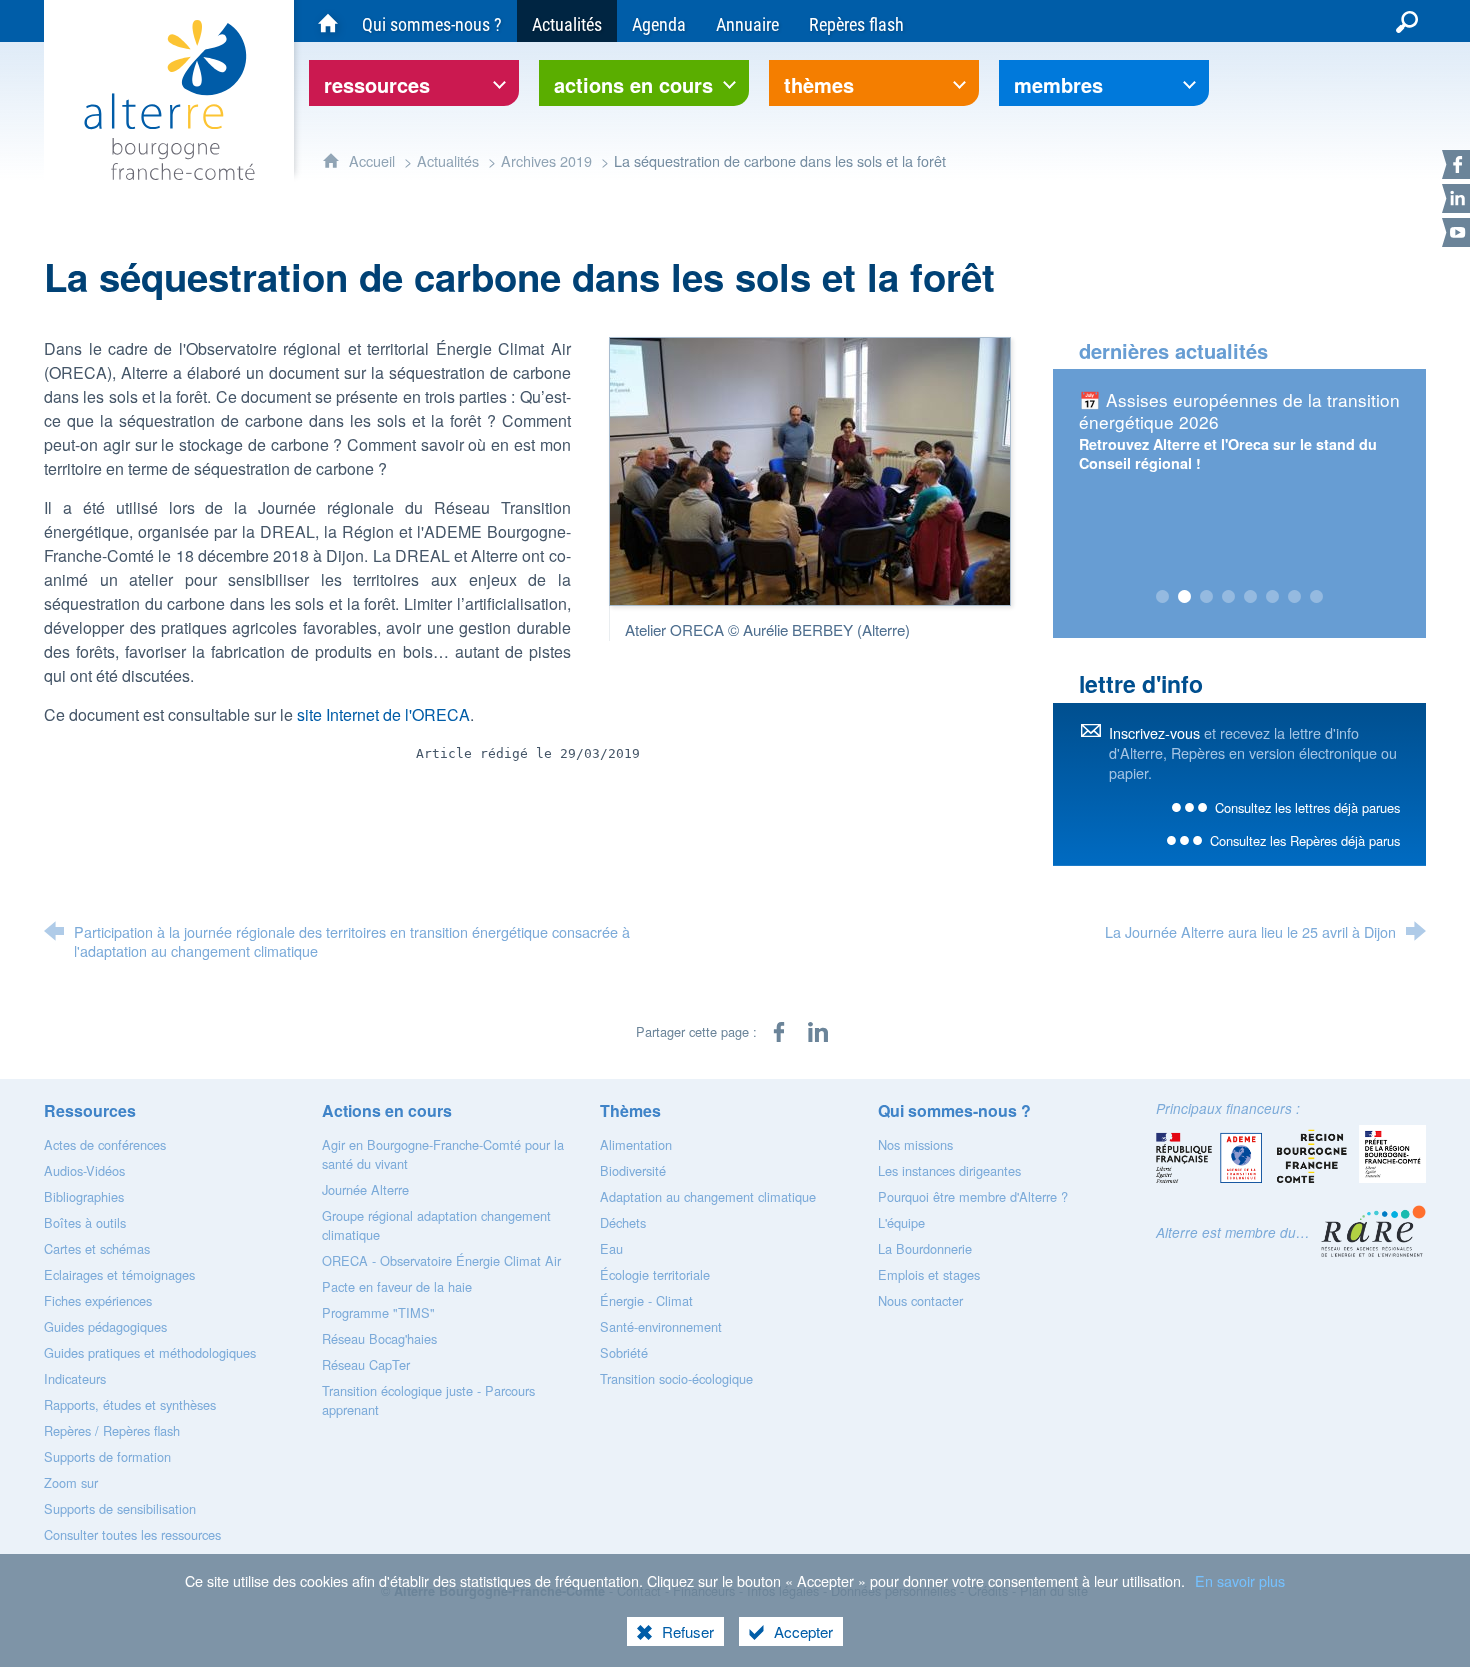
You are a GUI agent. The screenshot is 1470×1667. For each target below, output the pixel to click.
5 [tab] (1250, 597)
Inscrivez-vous (1154, 732)
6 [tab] (1272, 597)
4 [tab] (1228, 597)
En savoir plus (1240, 1580)
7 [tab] (1294, 597)
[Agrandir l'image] (810, 469)
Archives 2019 (546, 160)
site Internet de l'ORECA (383, 714)
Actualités (448, 160)
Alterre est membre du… (1233, 1232)
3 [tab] (1206, 597)
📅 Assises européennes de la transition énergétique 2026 (1239, 410)
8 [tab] (1316, 597)
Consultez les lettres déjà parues (1307, 807)
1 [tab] (1162, 597)
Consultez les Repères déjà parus (1305, 840)
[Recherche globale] (1407, 21)
